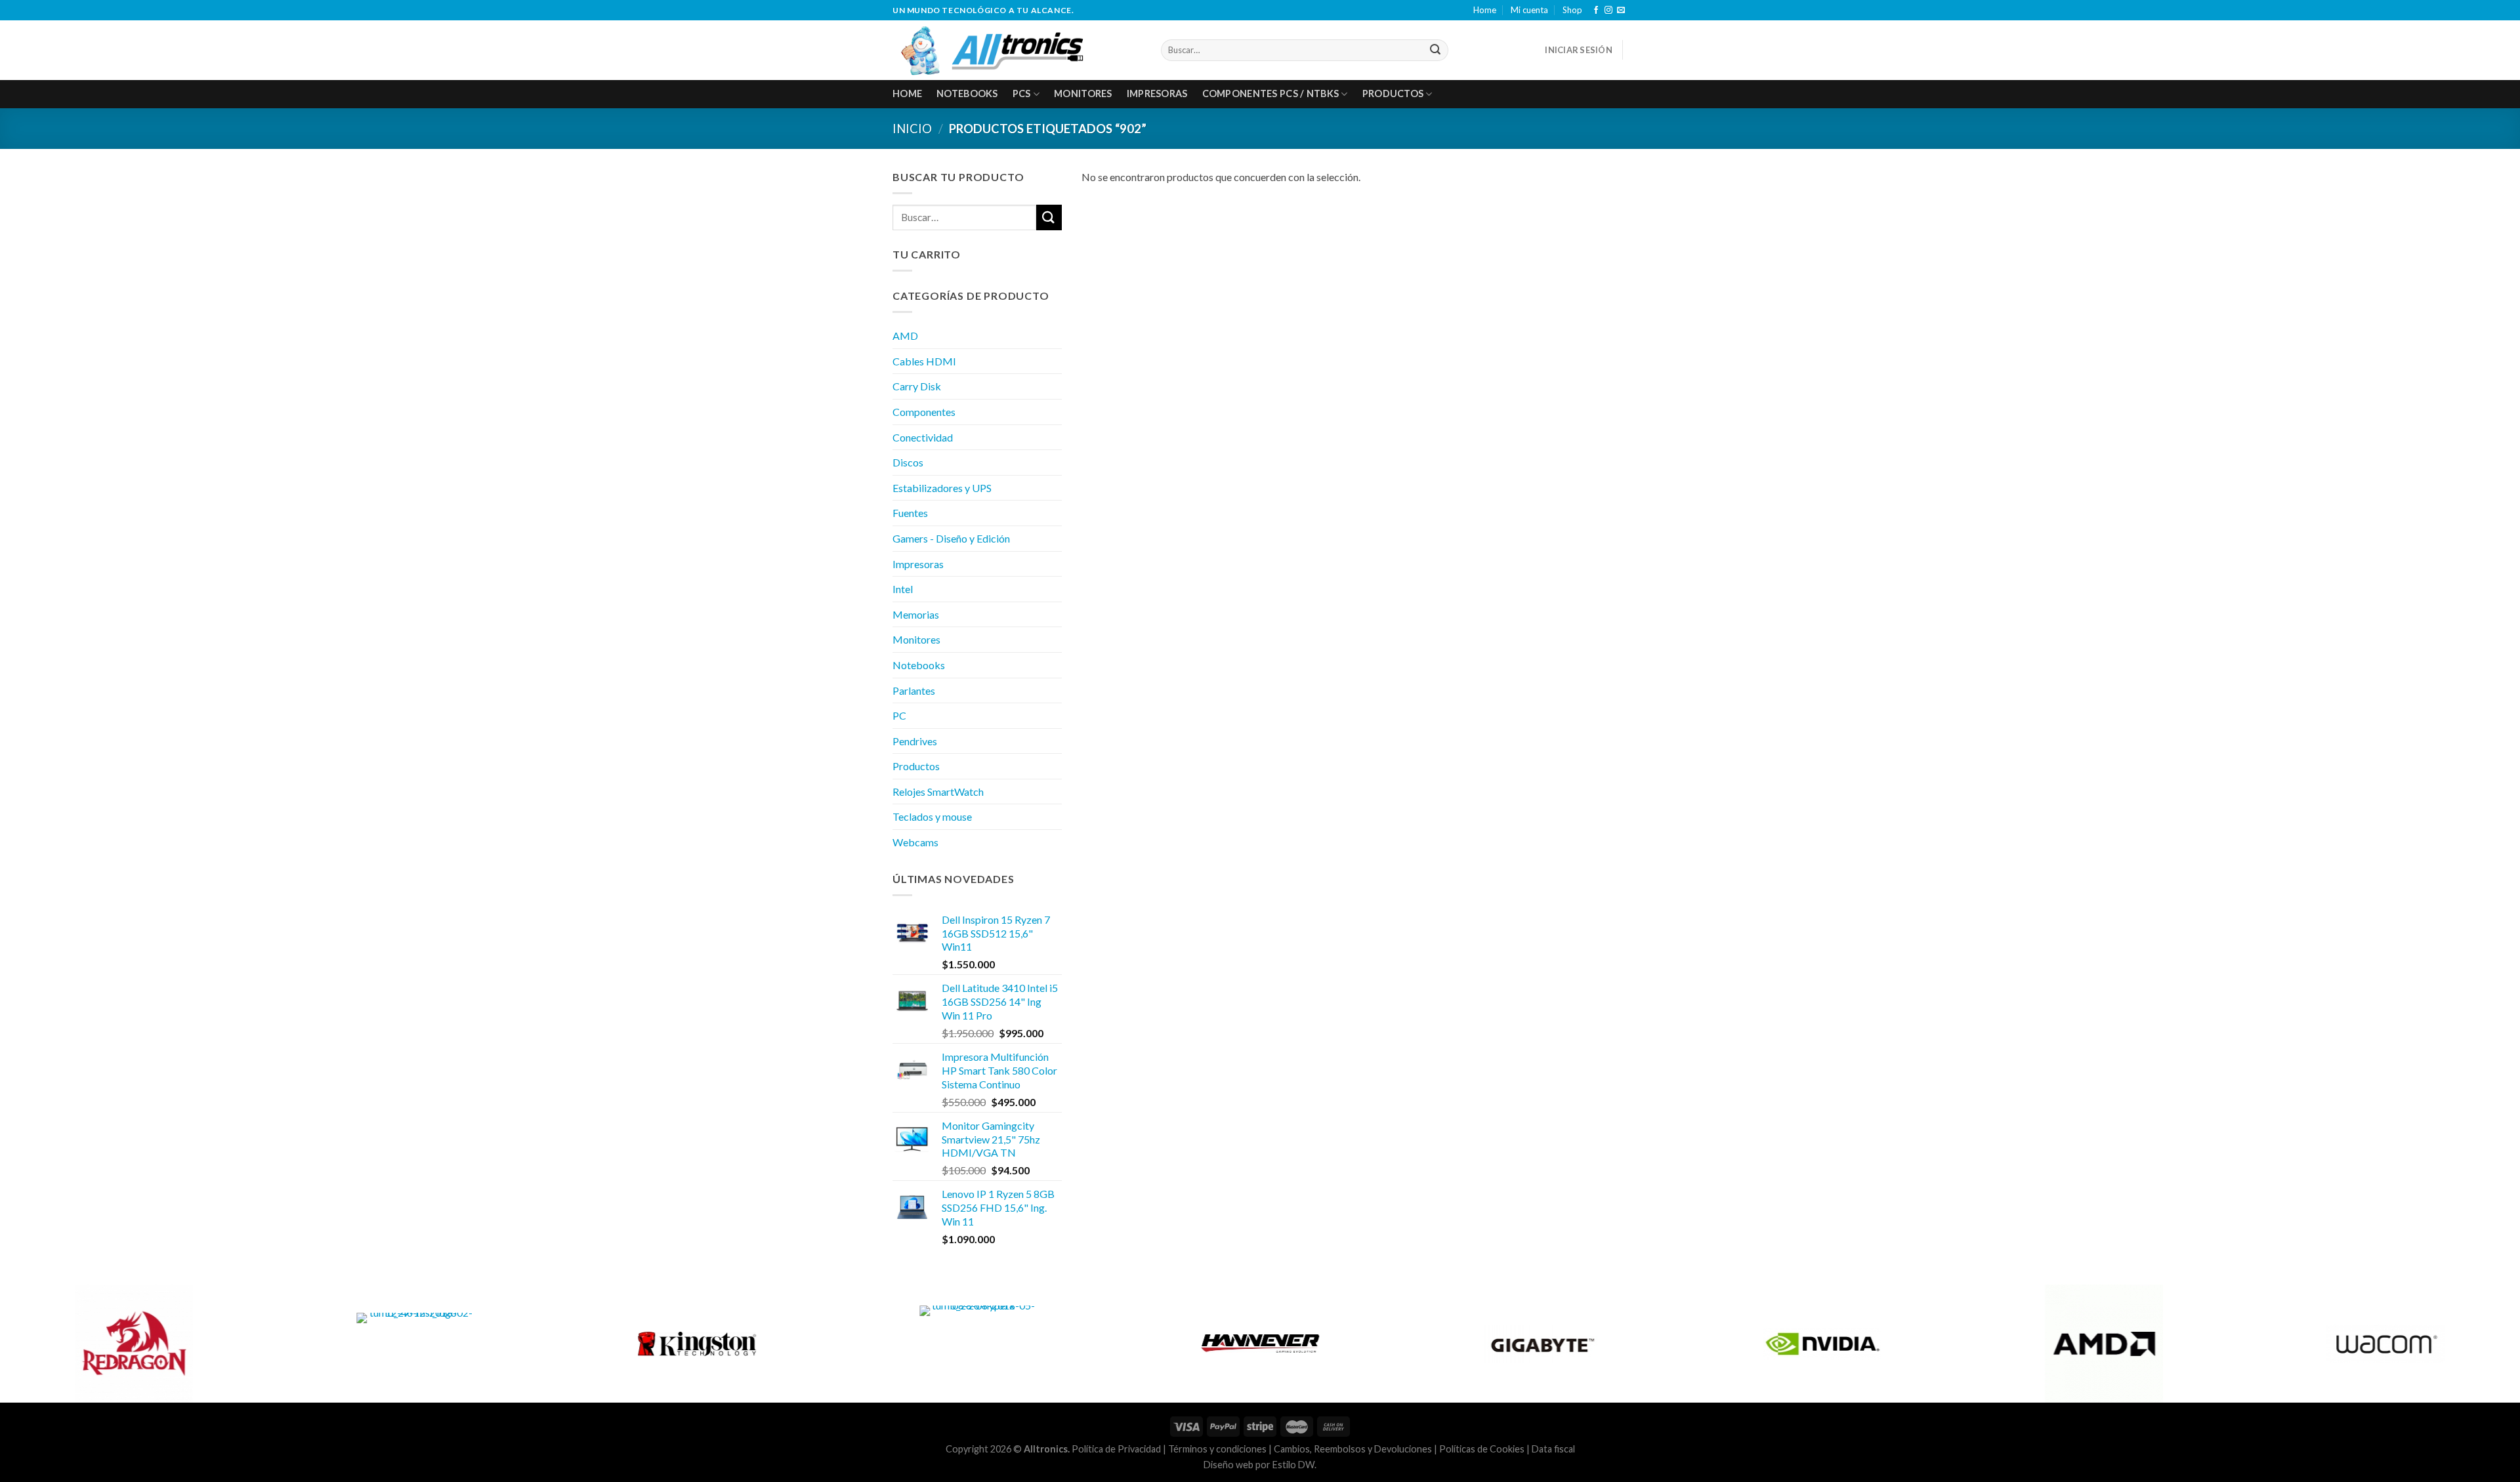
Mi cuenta (1529, 10)
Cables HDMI (924, 361)
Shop (1572, 10)
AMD (905, 336)
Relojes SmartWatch (938, 792)
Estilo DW (1293, 1465)
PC (899, 715)
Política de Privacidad (1116, 1449)
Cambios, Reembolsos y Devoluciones (1353, 1449)
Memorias (916, 614)
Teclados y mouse (932, 816)
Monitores (1083, 93)
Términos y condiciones (1217, 1449)
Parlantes (914, 690)
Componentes (924, 412)
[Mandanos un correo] (1621, 10)
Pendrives (915, 741)
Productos (1393, 93)
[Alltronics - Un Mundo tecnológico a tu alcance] (1017, 50)
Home (1485, 10)
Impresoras (1157, 93)
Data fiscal (1553, 1449)
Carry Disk (917, 386)
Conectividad (923, 437)
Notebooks (967, 93)
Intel (903, 589)
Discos (908, 462)
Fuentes (910, 513)
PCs (1022, 93)
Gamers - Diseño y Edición (951, 538)
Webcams (915, 842)
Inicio (912, 129)
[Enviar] (1436, 50)
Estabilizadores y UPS (942, 488)
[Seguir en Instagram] (1608, 10)
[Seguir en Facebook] (1596, 10)
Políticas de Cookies (1482, 1449)
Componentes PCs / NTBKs (1271, 93)
